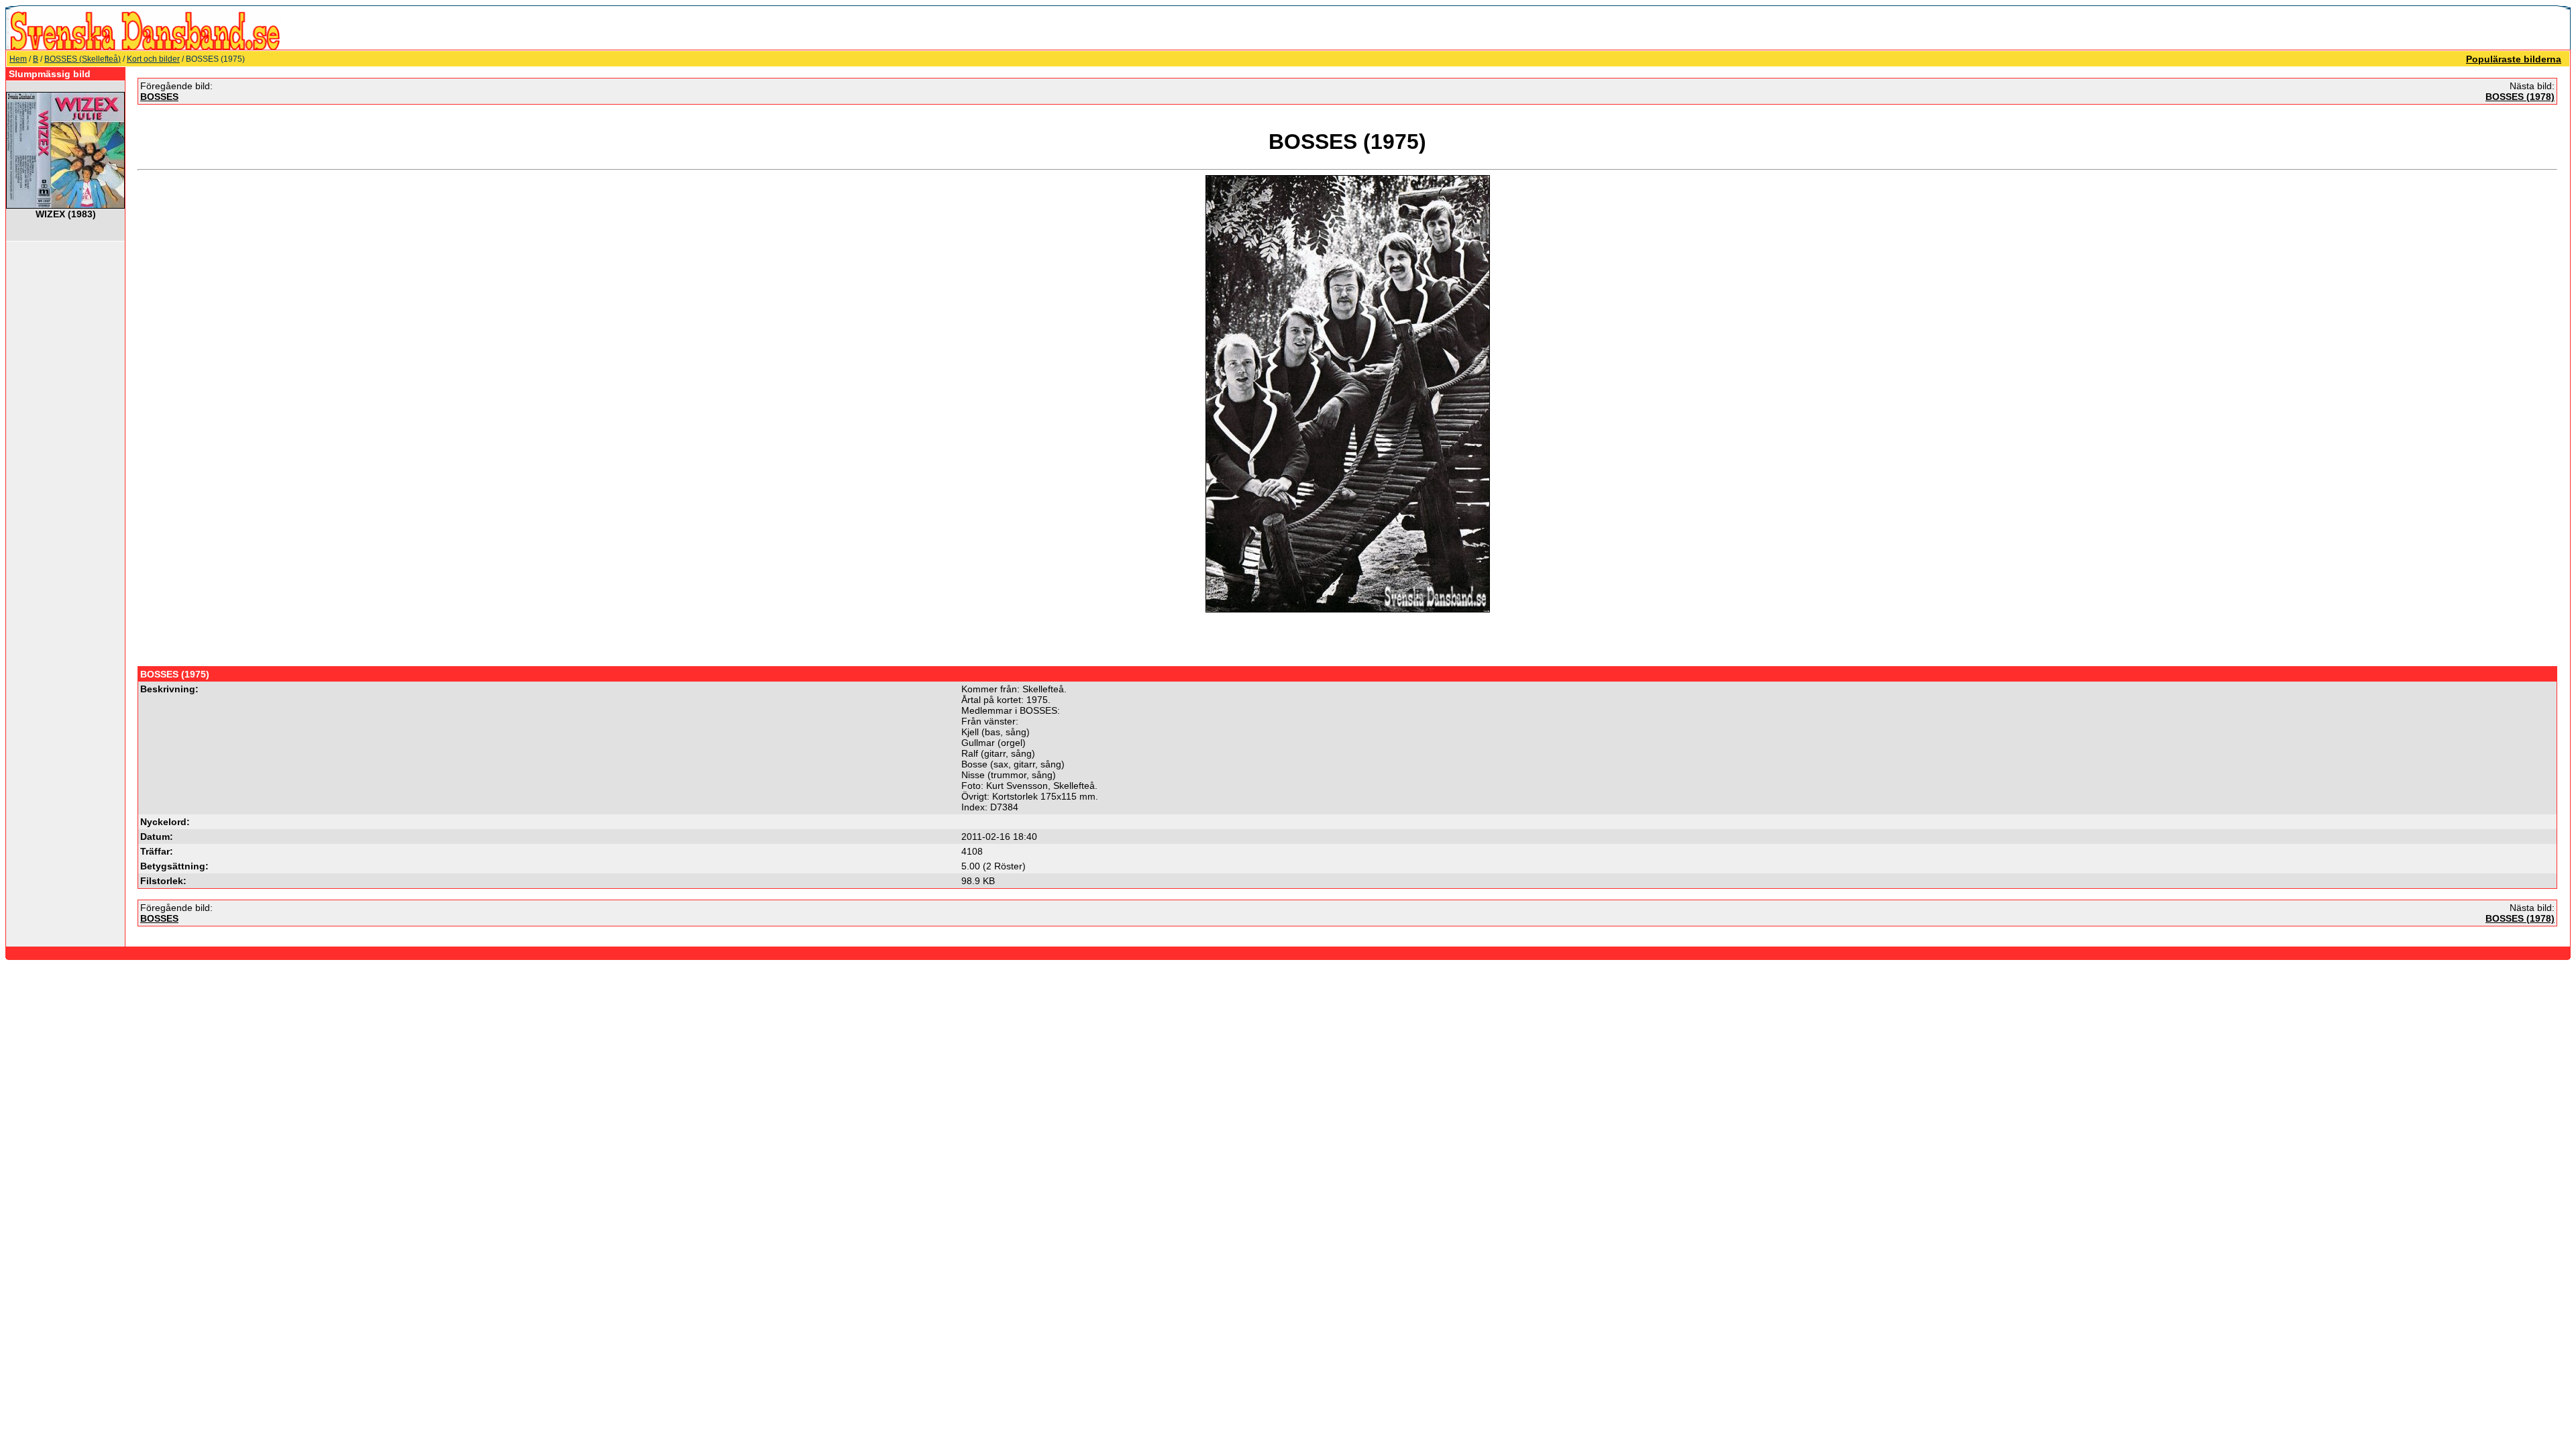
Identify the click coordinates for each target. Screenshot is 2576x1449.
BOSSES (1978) (2520, 97)
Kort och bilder (153, 59)
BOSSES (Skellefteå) (83, 59)
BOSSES (159, 97)
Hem (18, 59)
